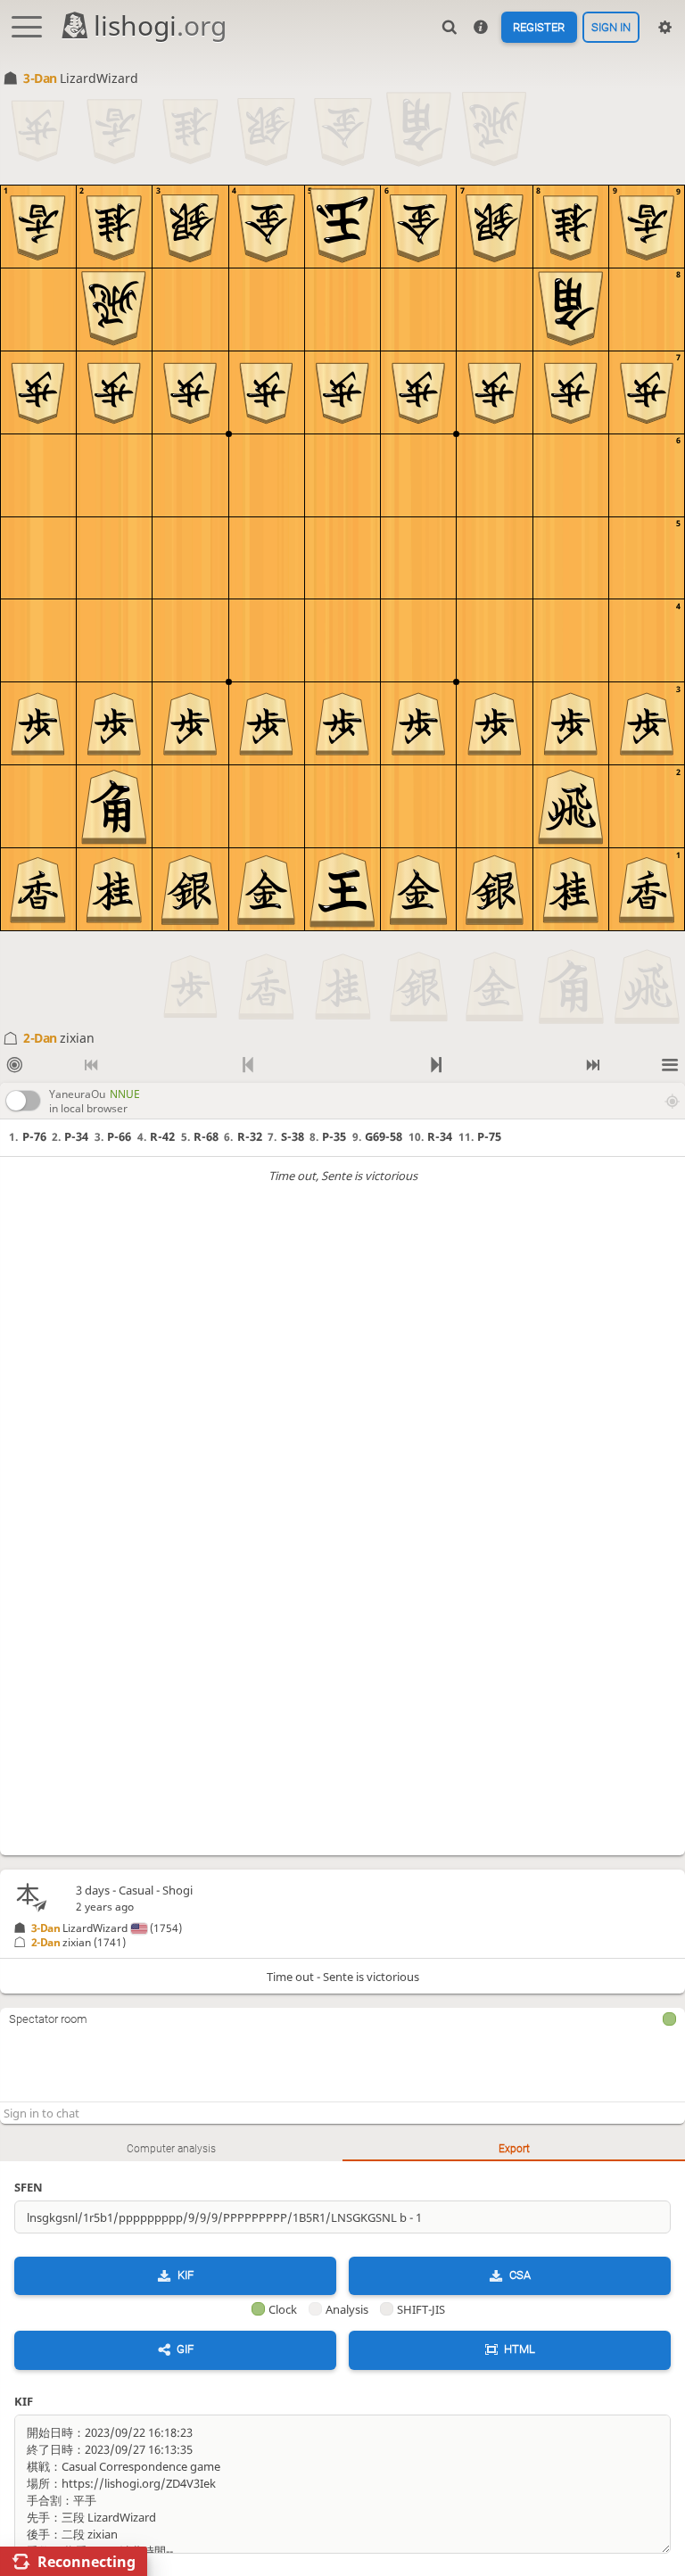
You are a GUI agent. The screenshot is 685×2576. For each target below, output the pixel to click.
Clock (283, 2309)
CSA (520, 2275)
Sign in (611, 27)
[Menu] (670, 1065)
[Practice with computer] (15, 1065)
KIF (186, 2275)
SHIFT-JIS (421, 2309)
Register (539, 27)
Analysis (347, 2309)
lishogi (160, 25)
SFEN (29, 2187)
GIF (185, 2349)
